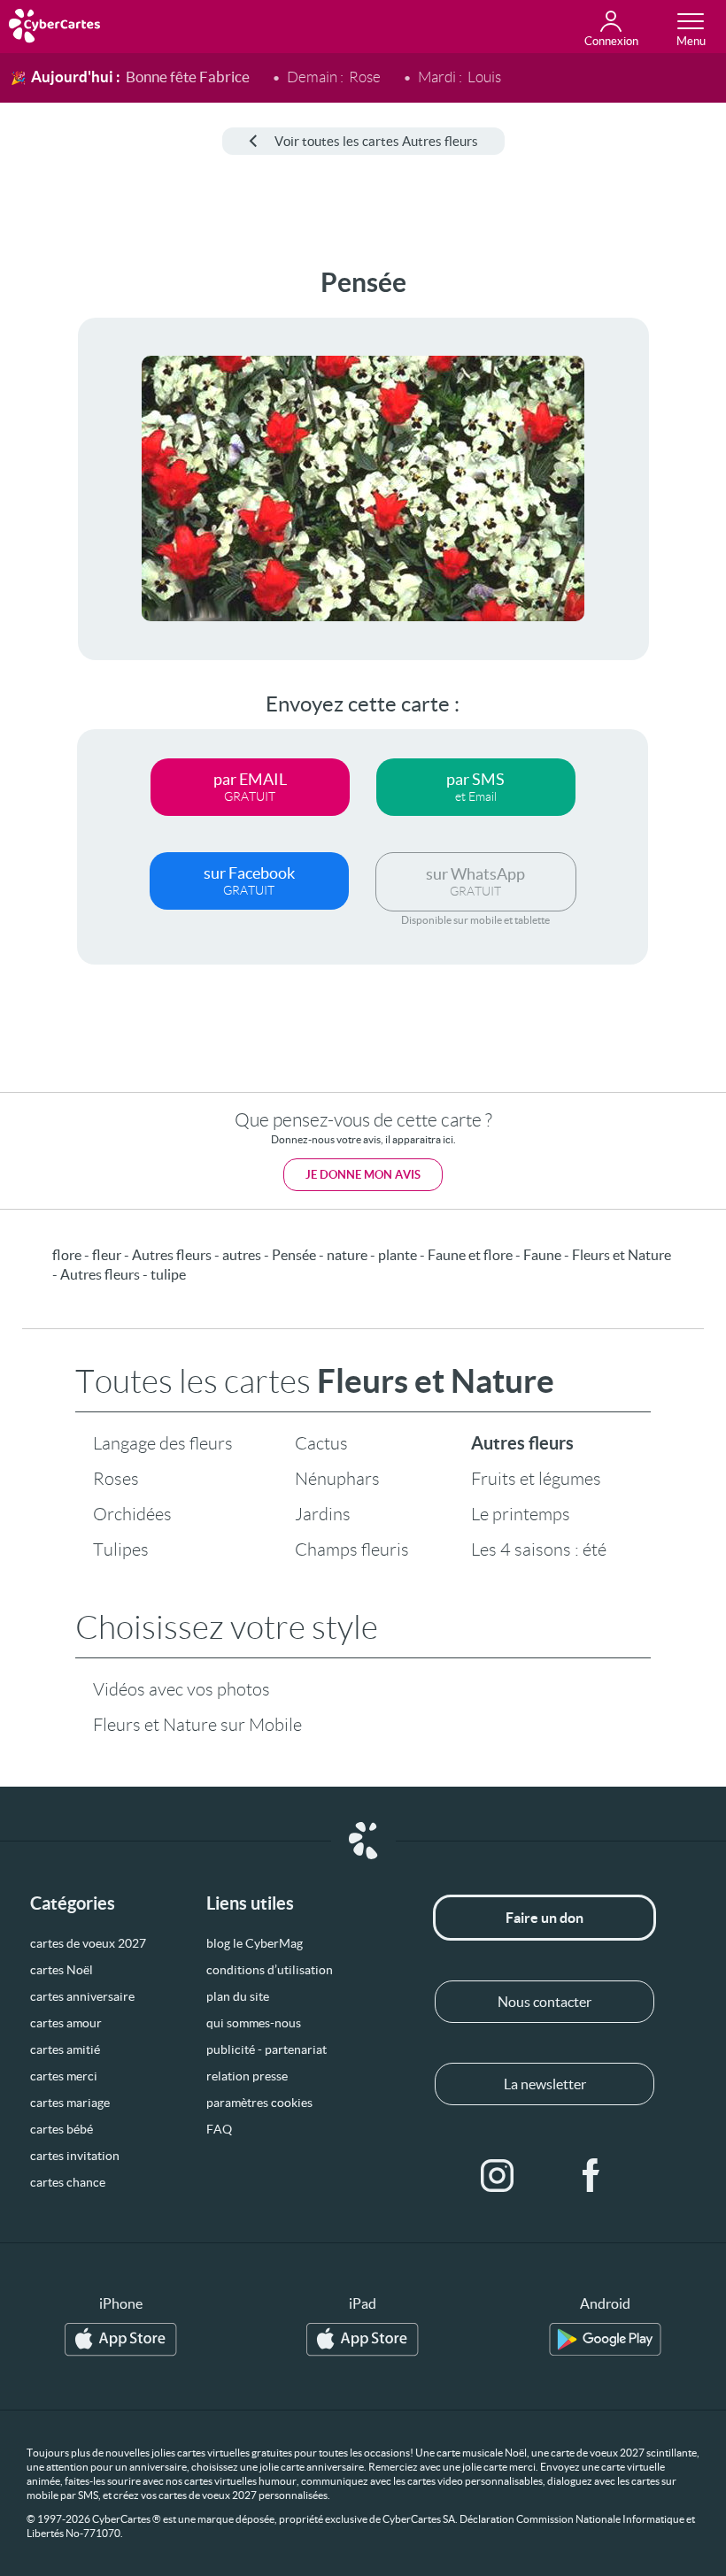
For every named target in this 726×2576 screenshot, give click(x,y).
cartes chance (68, 2182)
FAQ (219, 2129)
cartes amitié (65, 2049)
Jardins (323, 1514)
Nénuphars (337, 1479)
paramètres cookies (259, 2103)
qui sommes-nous (254, 2023)
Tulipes (121, 1549)
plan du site (238, 1996)
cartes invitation (75, 2156)
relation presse (247, 2076)
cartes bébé (62, 2129)
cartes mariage (70, 2103)
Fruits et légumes (536, 1479)
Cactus (321, 1443)
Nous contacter (544, 2002)
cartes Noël (62, 1970)
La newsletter (545, 2084)
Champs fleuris (352, 1549)
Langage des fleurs (163, 1443)
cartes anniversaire (82, 1996)
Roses (116, 1479)
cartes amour (66, 2023)
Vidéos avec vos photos (181, 1689)
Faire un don (544, 1918)
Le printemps (521, 1514)
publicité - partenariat (266, 2049)
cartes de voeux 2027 (88, 1943)
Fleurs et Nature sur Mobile (197, 1725)
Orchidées (132, 1514)
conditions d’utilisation (270, 1970)
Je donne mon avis (363, 1175)
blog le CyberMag (255, 1943)
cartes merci (64, 2076)
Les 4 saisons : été (539, 1549)
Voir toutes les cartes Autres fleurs (376, 141)
